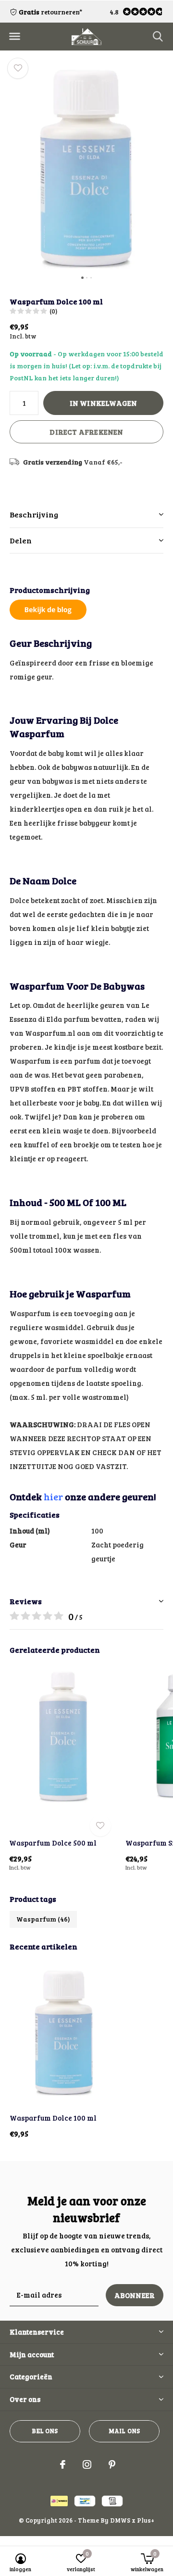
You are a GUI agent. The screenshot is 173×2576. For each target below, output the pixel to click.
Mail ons (124, 2431)
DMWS (120, 2520)
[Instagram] (87, 2464)
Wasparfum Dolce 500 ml (53, 1843)
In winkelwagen (104, 403)
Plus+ (146, 2520)
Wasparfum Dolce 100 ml (53, 2118)
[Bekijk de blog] (48, 608)
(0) (53, 311)
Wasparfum (43, 1919)
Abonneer (135, 2295)
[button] (14, 37)
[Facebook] (63, 2464)
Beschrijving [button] (34, 514)
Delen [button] (21, 540)
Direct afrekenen (86, 432)
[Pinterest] (112, 2464)
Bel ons (45, 2431)
